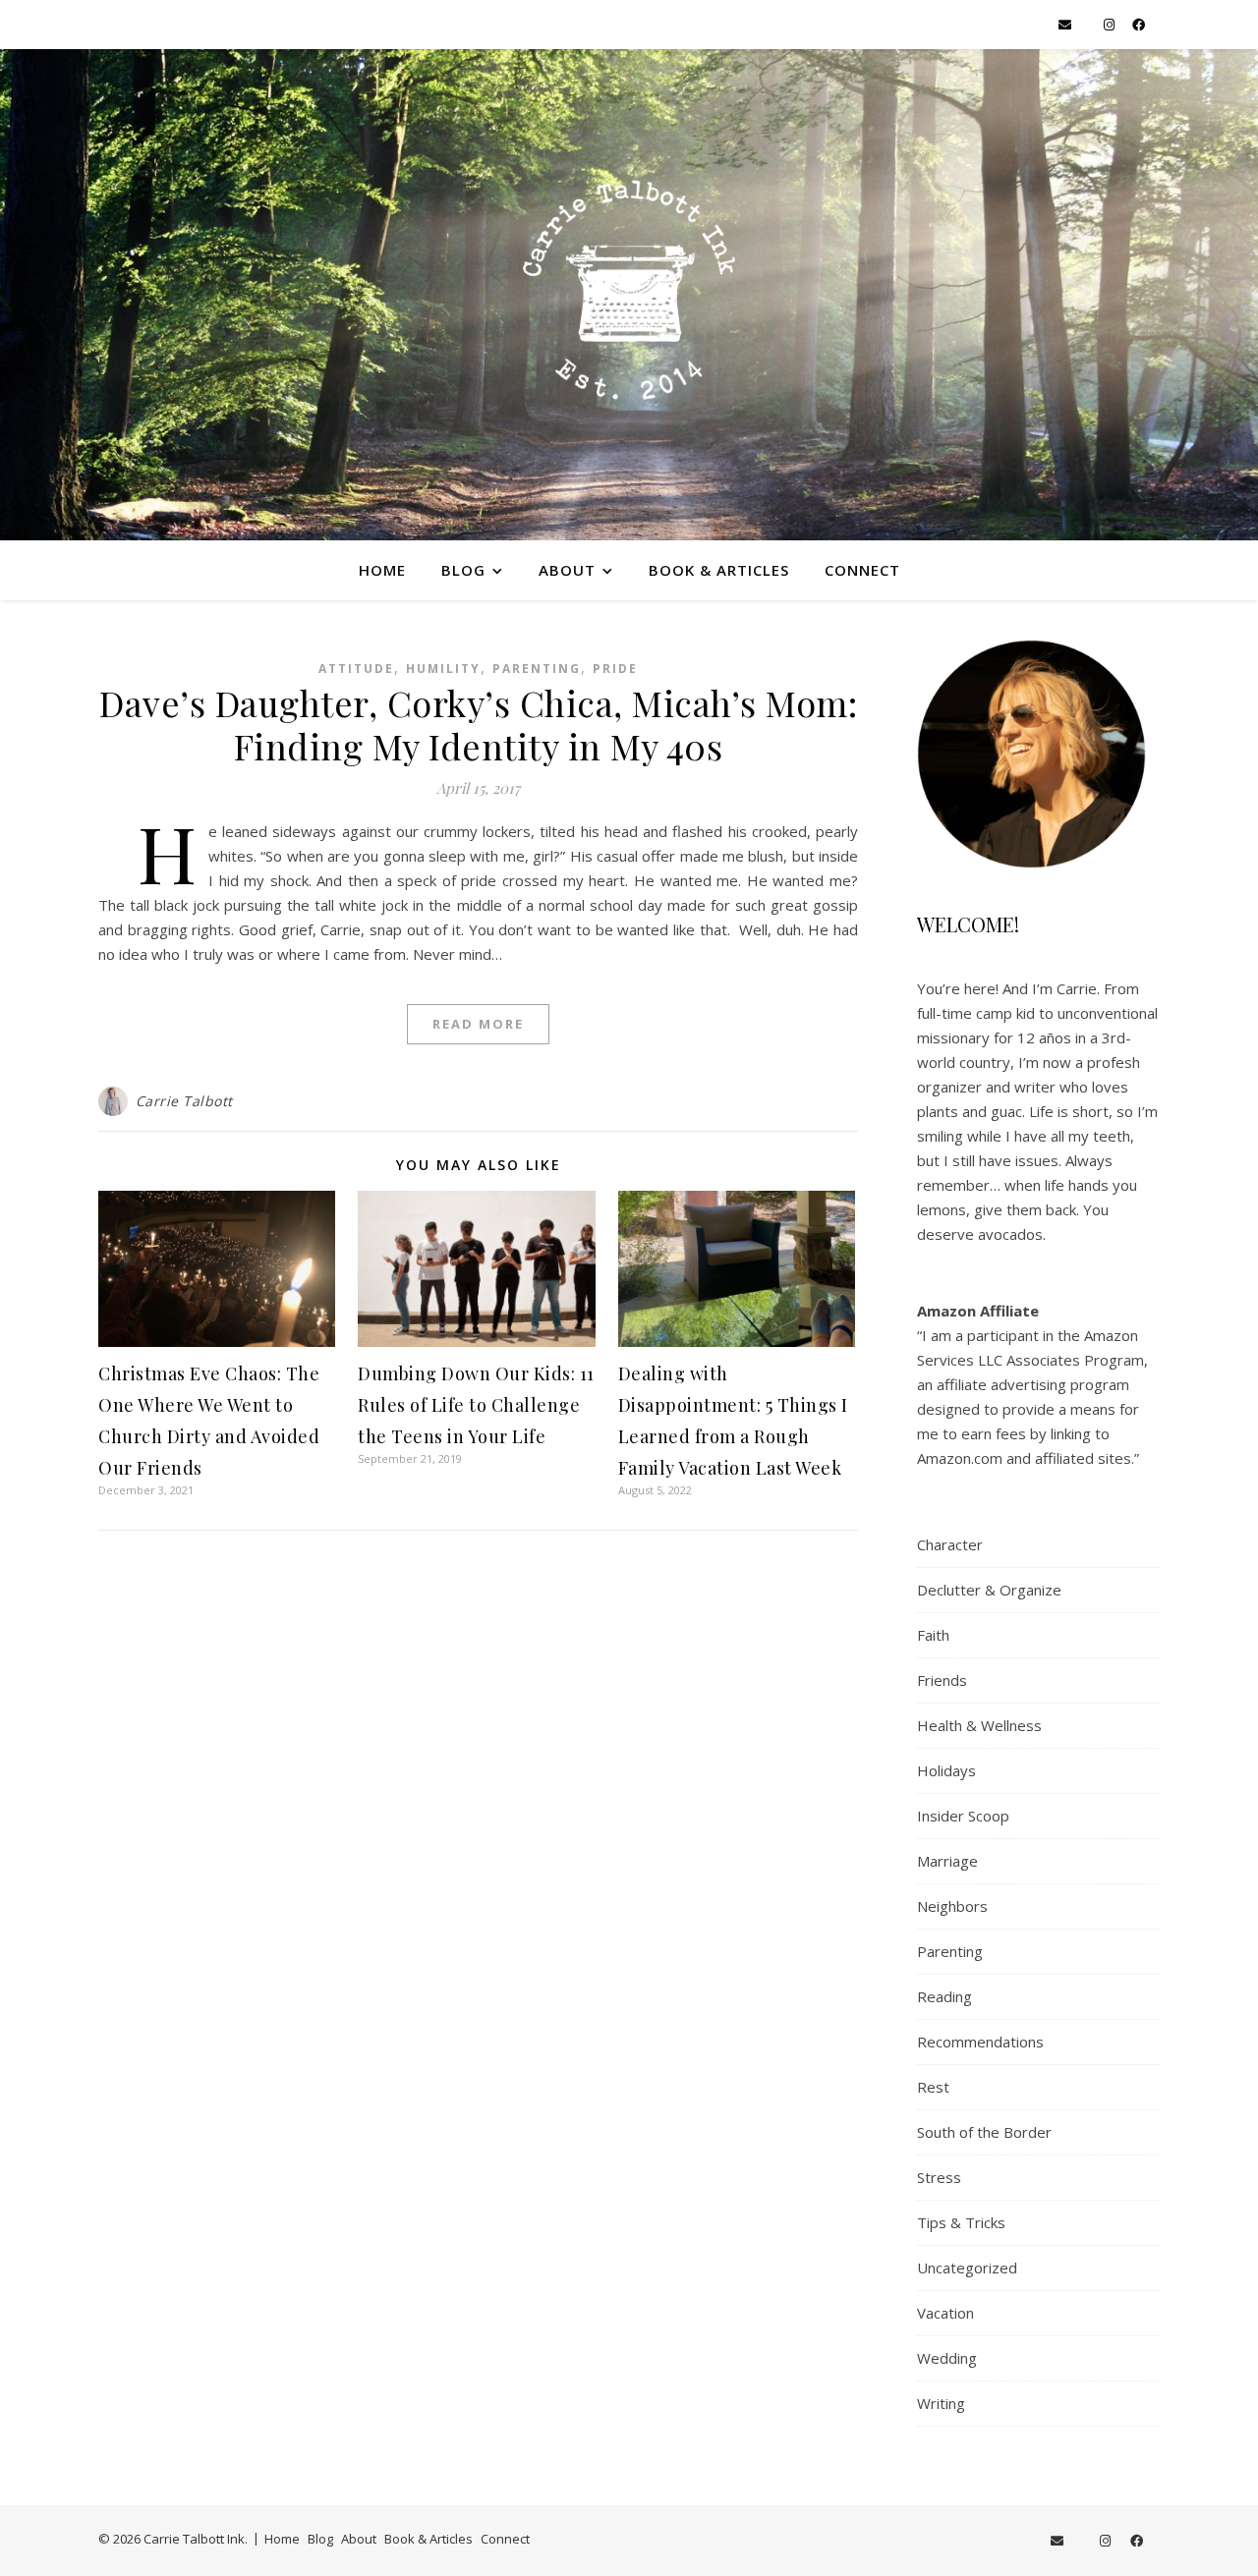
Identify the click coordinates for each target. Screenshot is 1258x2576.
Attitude (356, 669)
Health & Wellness (979, 1725)
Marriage (947, 1861)
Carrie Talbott (184, 1101)
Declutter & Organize (989, 1590)
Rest (933, 2087)
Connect (862, 570)
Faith (933, 1635)
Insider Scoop (963, 1816)
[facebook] (1139, 25)
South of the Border (984, 2132)
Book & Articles (719, 570)
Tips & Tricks (961, 2222)
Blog (463, 570)
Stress (939, 2177)
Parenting (537, 669)
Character (950, 1544)
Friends (942, 1680)
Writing (941, 2403)
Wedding (947, 2358)
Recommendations (980, 2042)
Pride (615, 669)
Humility (443, 669)
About (567, 570)
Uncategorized (967, 2268)
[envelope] (1066, 25)
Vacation (945, 2313)
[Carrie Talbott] (629, 295)
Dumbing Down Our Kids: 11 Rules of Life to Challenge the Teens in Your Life (476, 1405)
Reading (944, 1996)
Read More (478, 1024)
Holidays (946, 1770)
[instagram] (1111, 25)
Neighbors (952, 1906)
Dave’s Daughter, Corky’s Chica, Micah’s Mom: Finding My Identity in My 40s (478, 724)
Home (382, 570)
